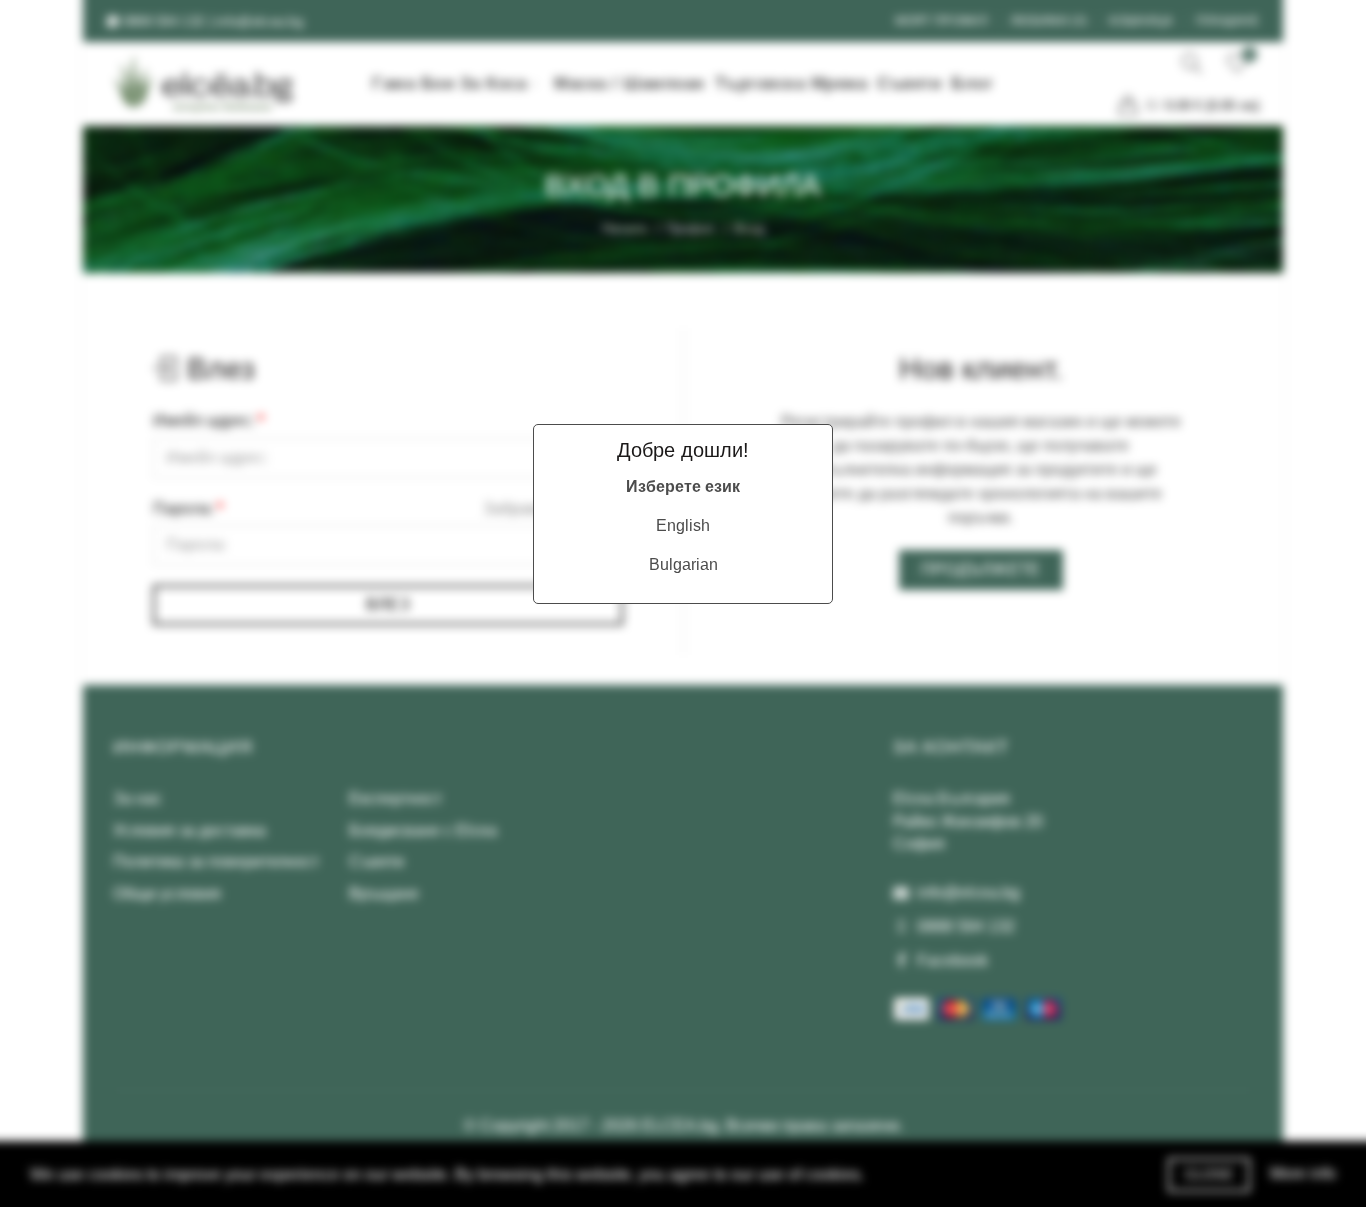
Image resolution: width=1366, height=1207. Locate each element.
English (683, 525)
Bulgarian (683, 564)
